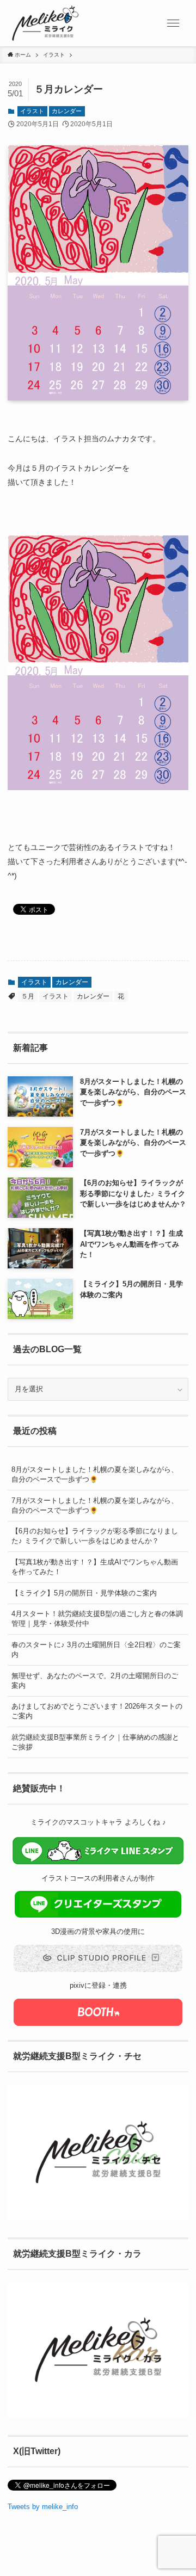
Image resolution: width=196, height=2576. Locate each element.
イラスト (32, 111)
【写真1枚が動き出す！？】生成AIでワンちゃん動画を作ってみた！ (95, 1567)
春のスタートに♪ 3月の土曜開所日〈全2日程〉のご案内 (96, 1650)
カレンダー (67, 111)
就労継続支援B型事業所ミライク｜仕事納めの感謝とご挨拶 (95, 1742)
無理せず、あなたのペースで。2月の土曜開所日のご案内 (95, 1681)
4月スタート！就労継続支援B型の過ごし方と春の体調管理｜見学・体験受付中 (97, 1619)
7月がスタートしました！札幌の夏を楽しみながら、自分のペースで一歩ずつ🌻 (95, 1505)
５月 (28, 996)
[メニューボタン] (173, 23)
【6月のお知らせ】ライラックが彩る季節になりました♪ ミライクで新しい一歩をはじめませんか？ (95, 1536)
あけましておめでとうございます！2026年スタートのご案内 (97, 1711)
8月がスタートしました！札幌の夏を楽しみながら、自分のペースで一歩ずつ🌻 (95, 1474)
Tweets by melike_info (43, 2507)
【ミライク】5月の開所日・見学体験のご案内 (84, 1593)
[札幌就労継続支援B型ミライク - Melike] (45, 23)
